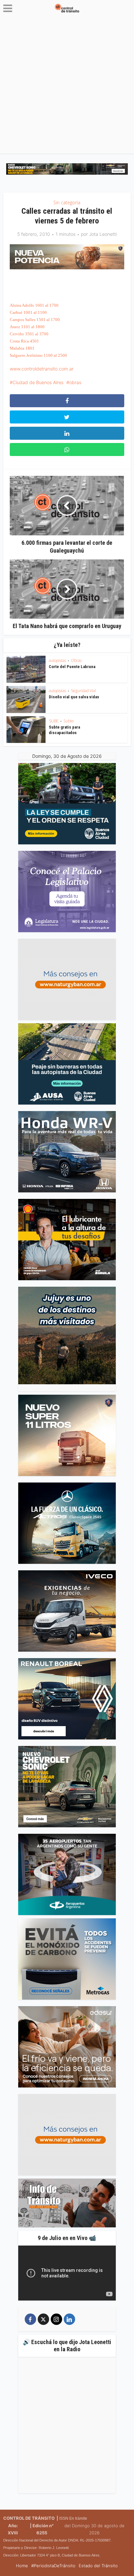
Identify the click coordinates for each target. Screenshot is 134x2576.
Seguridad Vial (83, 691)
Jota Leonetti (103, 234)
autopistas (57, 660)
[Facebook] (30, 2319)
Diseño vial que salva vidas (74, 697)
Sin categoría (67, 202)
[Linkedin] (69, 2319)
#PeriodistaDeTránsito (53, 2566)
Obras (76, 660)
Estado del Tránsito (98, 2566)
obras (75, 382)
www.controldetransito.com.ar (42, 369)
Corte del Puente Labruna (72, 667)
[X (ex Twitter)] (43, 2319)
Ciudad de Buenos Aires (38, 382)
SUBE (54, 721)
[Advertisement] (67, 87)
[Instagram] (56, 2319)
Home (22, 2566)
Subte (69, 721)
